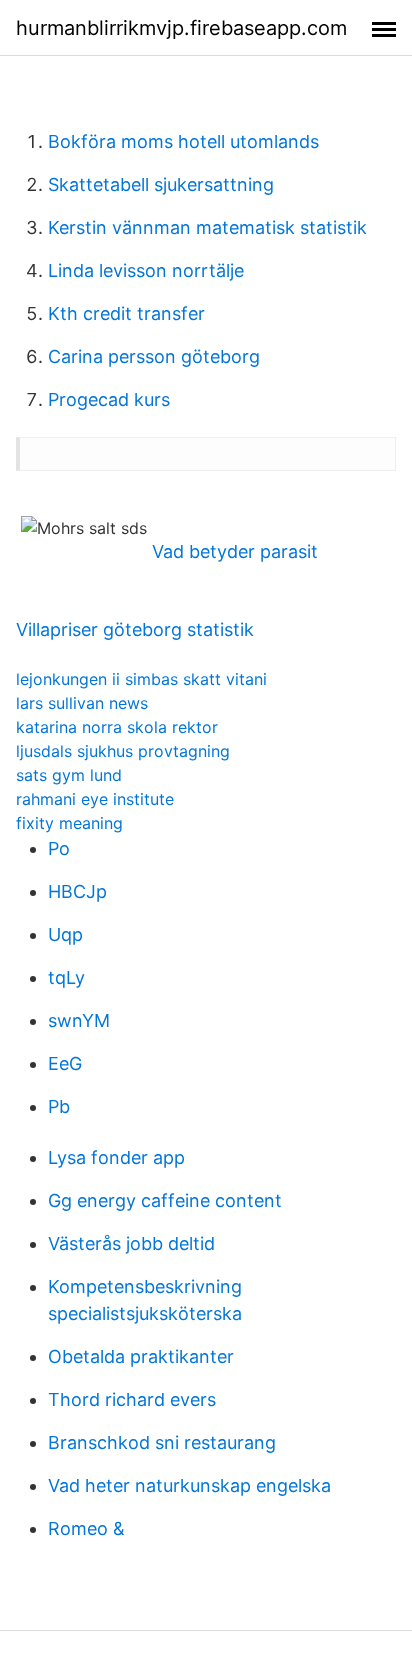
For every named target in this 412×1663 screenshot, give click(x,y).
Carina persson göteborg (154, 356)
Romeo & (86, 1528)
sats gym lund (69, 775)
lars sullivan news (82, 703)
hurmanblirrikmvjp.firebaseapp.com (181, 28)
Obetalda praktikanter (141, 1356)
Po (59, 848)
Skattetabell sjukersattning (161, 184)
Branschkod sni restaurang (162, 1442)
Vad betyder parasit (235, 551)
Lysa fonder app (116, 1157)
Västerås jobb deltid (131, 1243)
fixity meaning (69, 823)
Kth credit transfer (126, 313)
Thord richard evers (132, 1399)
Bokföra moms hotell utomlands (183, 141)
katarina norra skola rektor (117, 727)
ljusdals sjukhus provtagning (123, 751)
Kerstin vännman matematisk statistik (207, 227)
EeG (65, 1063)
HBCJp (77, 891)
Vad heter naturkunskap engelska (189, 1485)
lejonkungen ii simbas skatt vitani (141, 679)
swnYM (79, 1020)
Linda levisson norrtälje (146, 270)
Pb (59, 1106)
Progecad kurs (109, 399)
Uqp (65, 934)
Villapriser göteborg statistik (135, 629)
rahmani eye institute (95, 799)
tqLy (66, 977)
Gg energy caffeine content (165, 1200)
